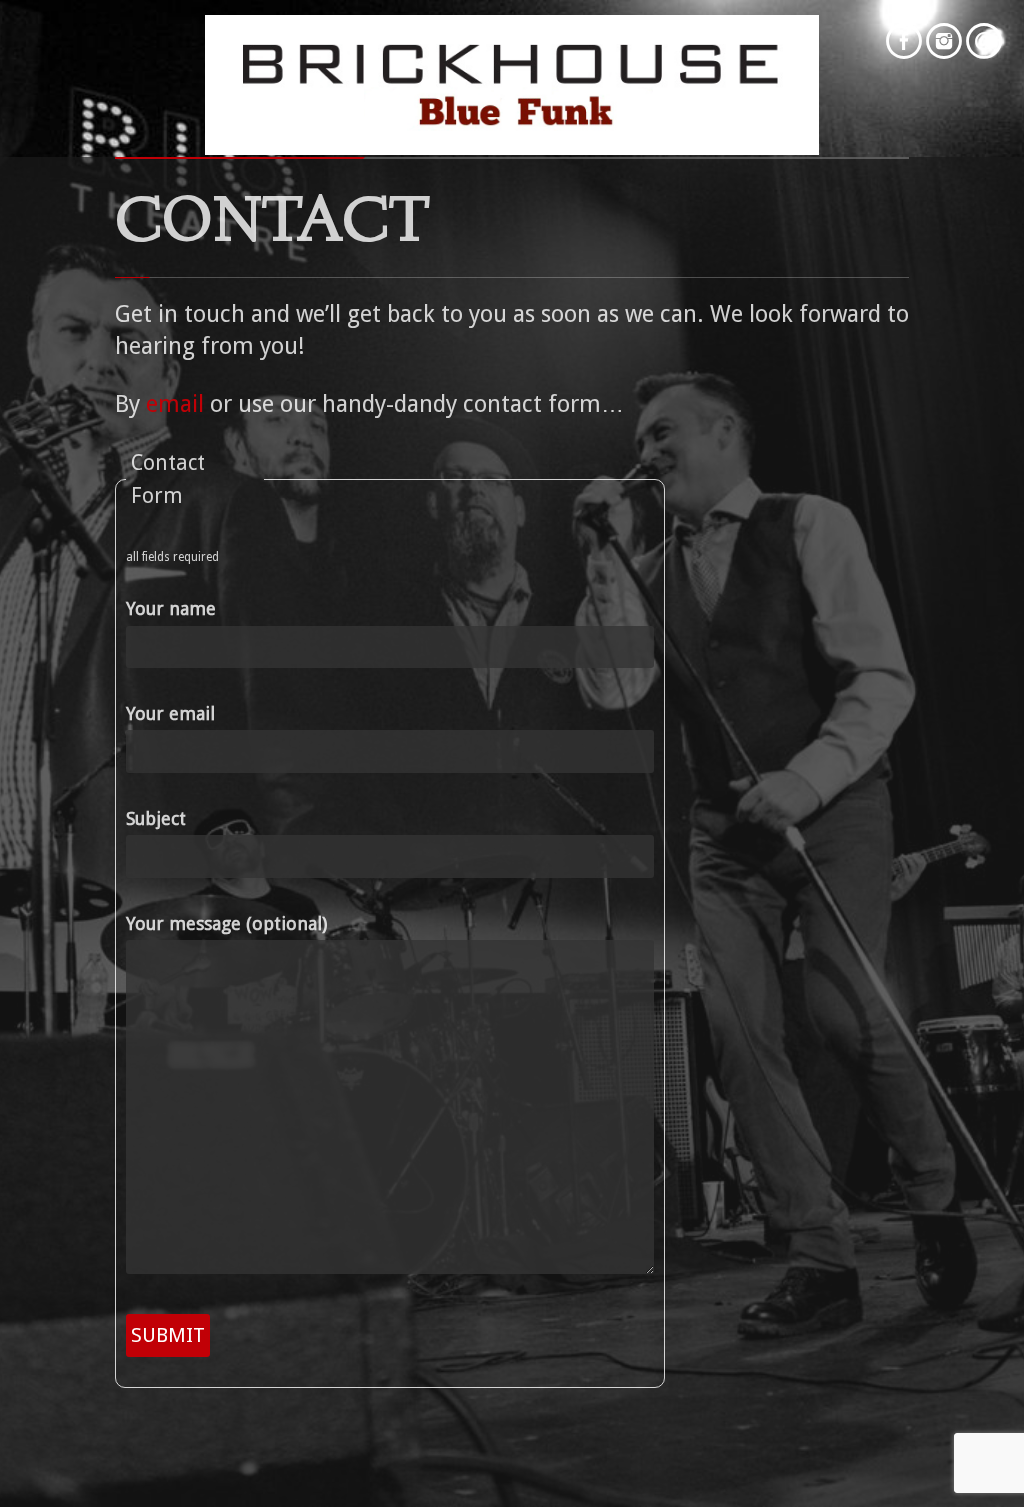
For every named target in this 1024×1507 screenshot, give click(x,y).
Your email (170, 713)
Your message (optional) (226, 923)
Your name (171, 608)
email (175, 404)
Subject (156, 818)
